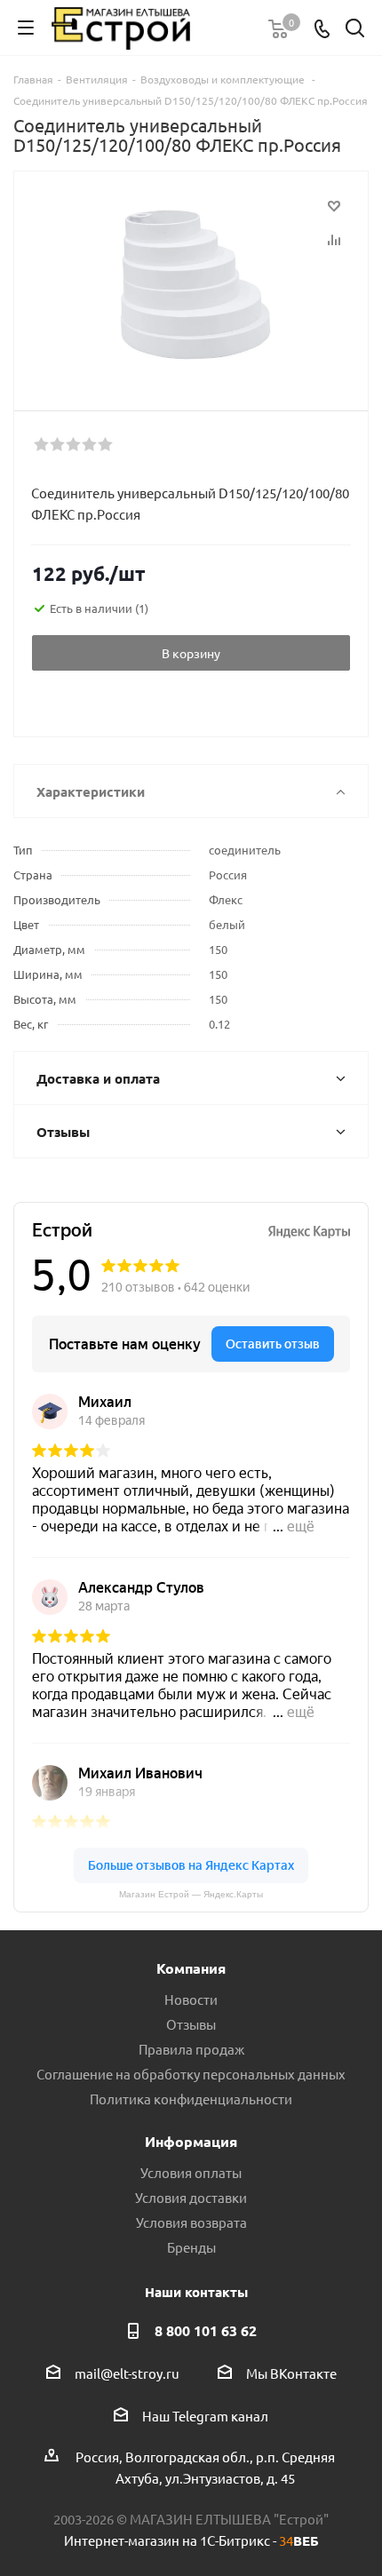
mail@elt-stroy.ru (127, 2373)
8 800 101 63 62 (206, 2330)
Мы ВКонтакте (291, 2373)
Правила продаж (191, 2049)
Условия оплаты (191, 2172)
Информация (191, 2141)
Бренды (191, 2247)
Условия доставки (191, 2197)
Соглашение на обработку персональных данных (191, 2074)
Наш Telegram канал (205, 2416)
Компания (191, 1968)
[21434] (191, 283)
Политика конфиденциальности (191, 2099)
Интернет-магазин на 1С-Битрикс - (191, 2540)
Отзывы (191, 2024)
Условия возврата (191, 2222)
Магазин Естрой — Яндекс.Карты (191, 1894)
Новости (191, 1999)
